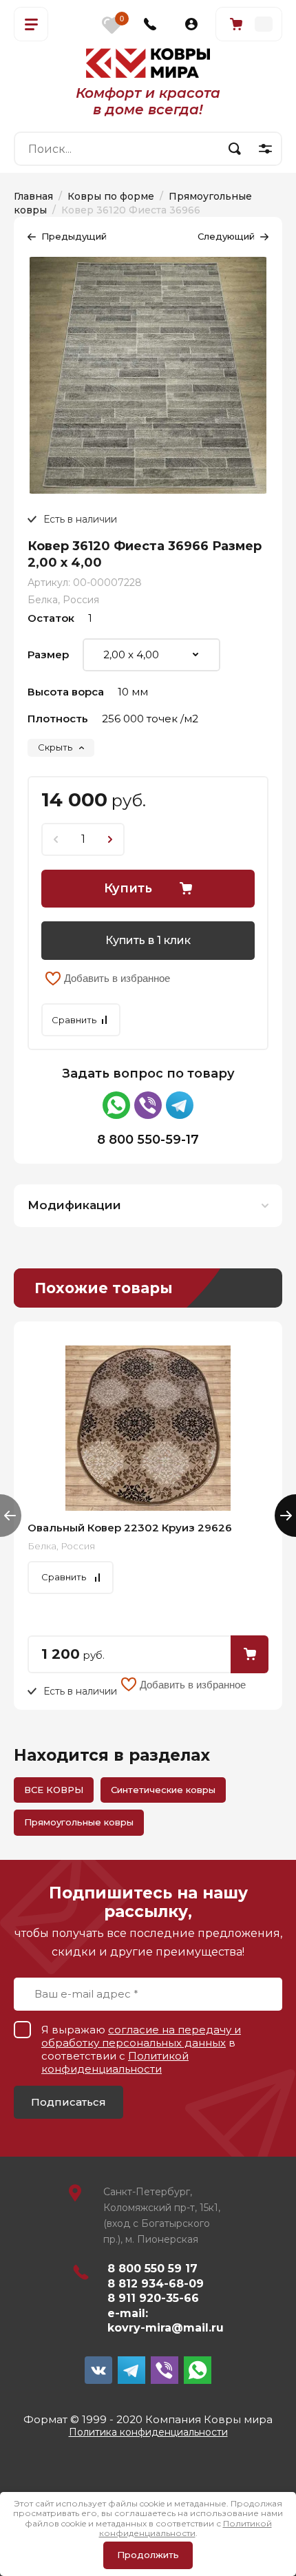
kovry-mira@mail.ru (166, 2328)
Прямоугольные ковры (79, 1822)
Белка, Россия (63, 600)
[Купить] (250, 1654)
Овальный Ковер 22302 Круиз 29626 (130, 1528)
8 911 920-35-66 (153, 2298)
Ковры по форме (111, 196)
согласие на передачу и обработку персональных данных (141, 2036)
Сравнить (74, 1020)
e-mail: (128, 2313)
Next (285, 1516)
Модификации (74, 1205)
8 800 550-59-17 (148, 1140)
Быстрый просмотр (148, 1428)
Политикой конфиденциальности (115, 2062)
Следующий (226, 236)
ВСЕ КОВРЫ (54, 1790)
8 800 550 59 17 (152, 2269)
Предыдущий (74, 236)
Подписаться (68, 2102)
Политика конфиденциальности (148, 2432)
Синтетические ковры (163, 1790)
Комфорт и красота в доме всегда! (148, 101)
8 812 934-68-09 (156, 2284)
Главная (33, 196)
